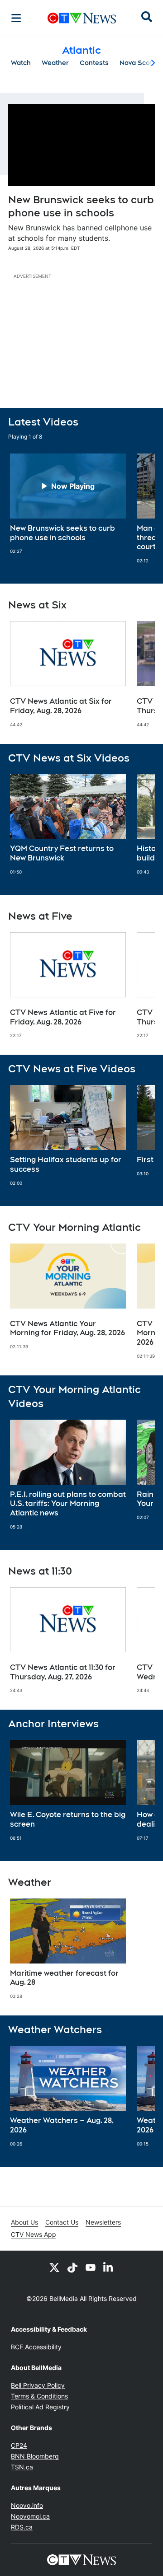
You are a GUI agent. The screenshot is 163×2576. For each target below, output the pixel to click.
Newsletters (103, 2222)
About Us (24, 2222)
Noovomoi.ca (30, 2516)
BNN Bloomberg (35, 2456)
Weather (55, 63)
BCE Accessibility (36, 2347)
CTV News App (34, 2234)
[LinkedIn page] (109, 2267)
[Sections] (16, 18)
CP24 (19, 2445)
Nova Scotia (139, 63)
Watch (21, 63)
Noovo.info (27, 2505)
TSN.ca (22, 2467)
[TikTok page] (72, 2267)
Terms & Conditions (39, 2396)
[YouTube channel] (91, 2267)
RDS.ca (22, 2527)
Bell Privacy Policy (38, 2385)
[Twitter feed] (54, 2267)
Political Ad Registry (40, 2407)
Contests (94, 63)
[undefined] (68, 504)
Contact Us (62, 2222)
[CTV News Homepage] (82, 18)
